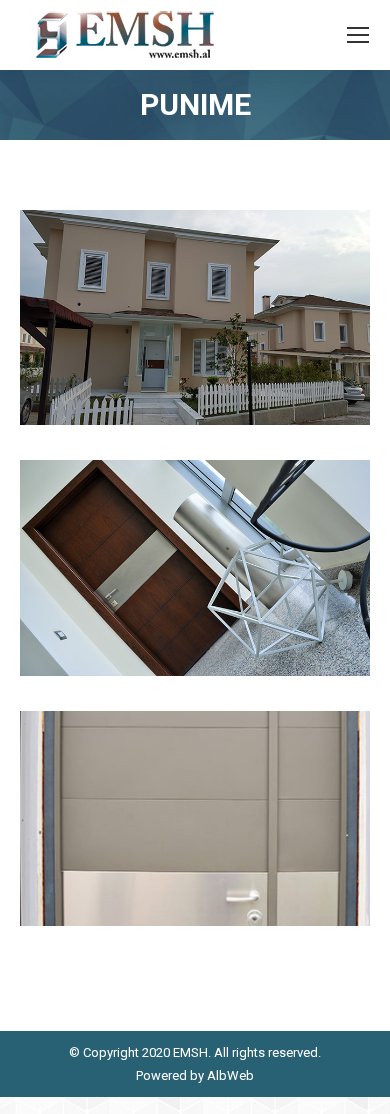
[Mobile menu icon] (358, 35)
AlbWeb (229, 1075)
